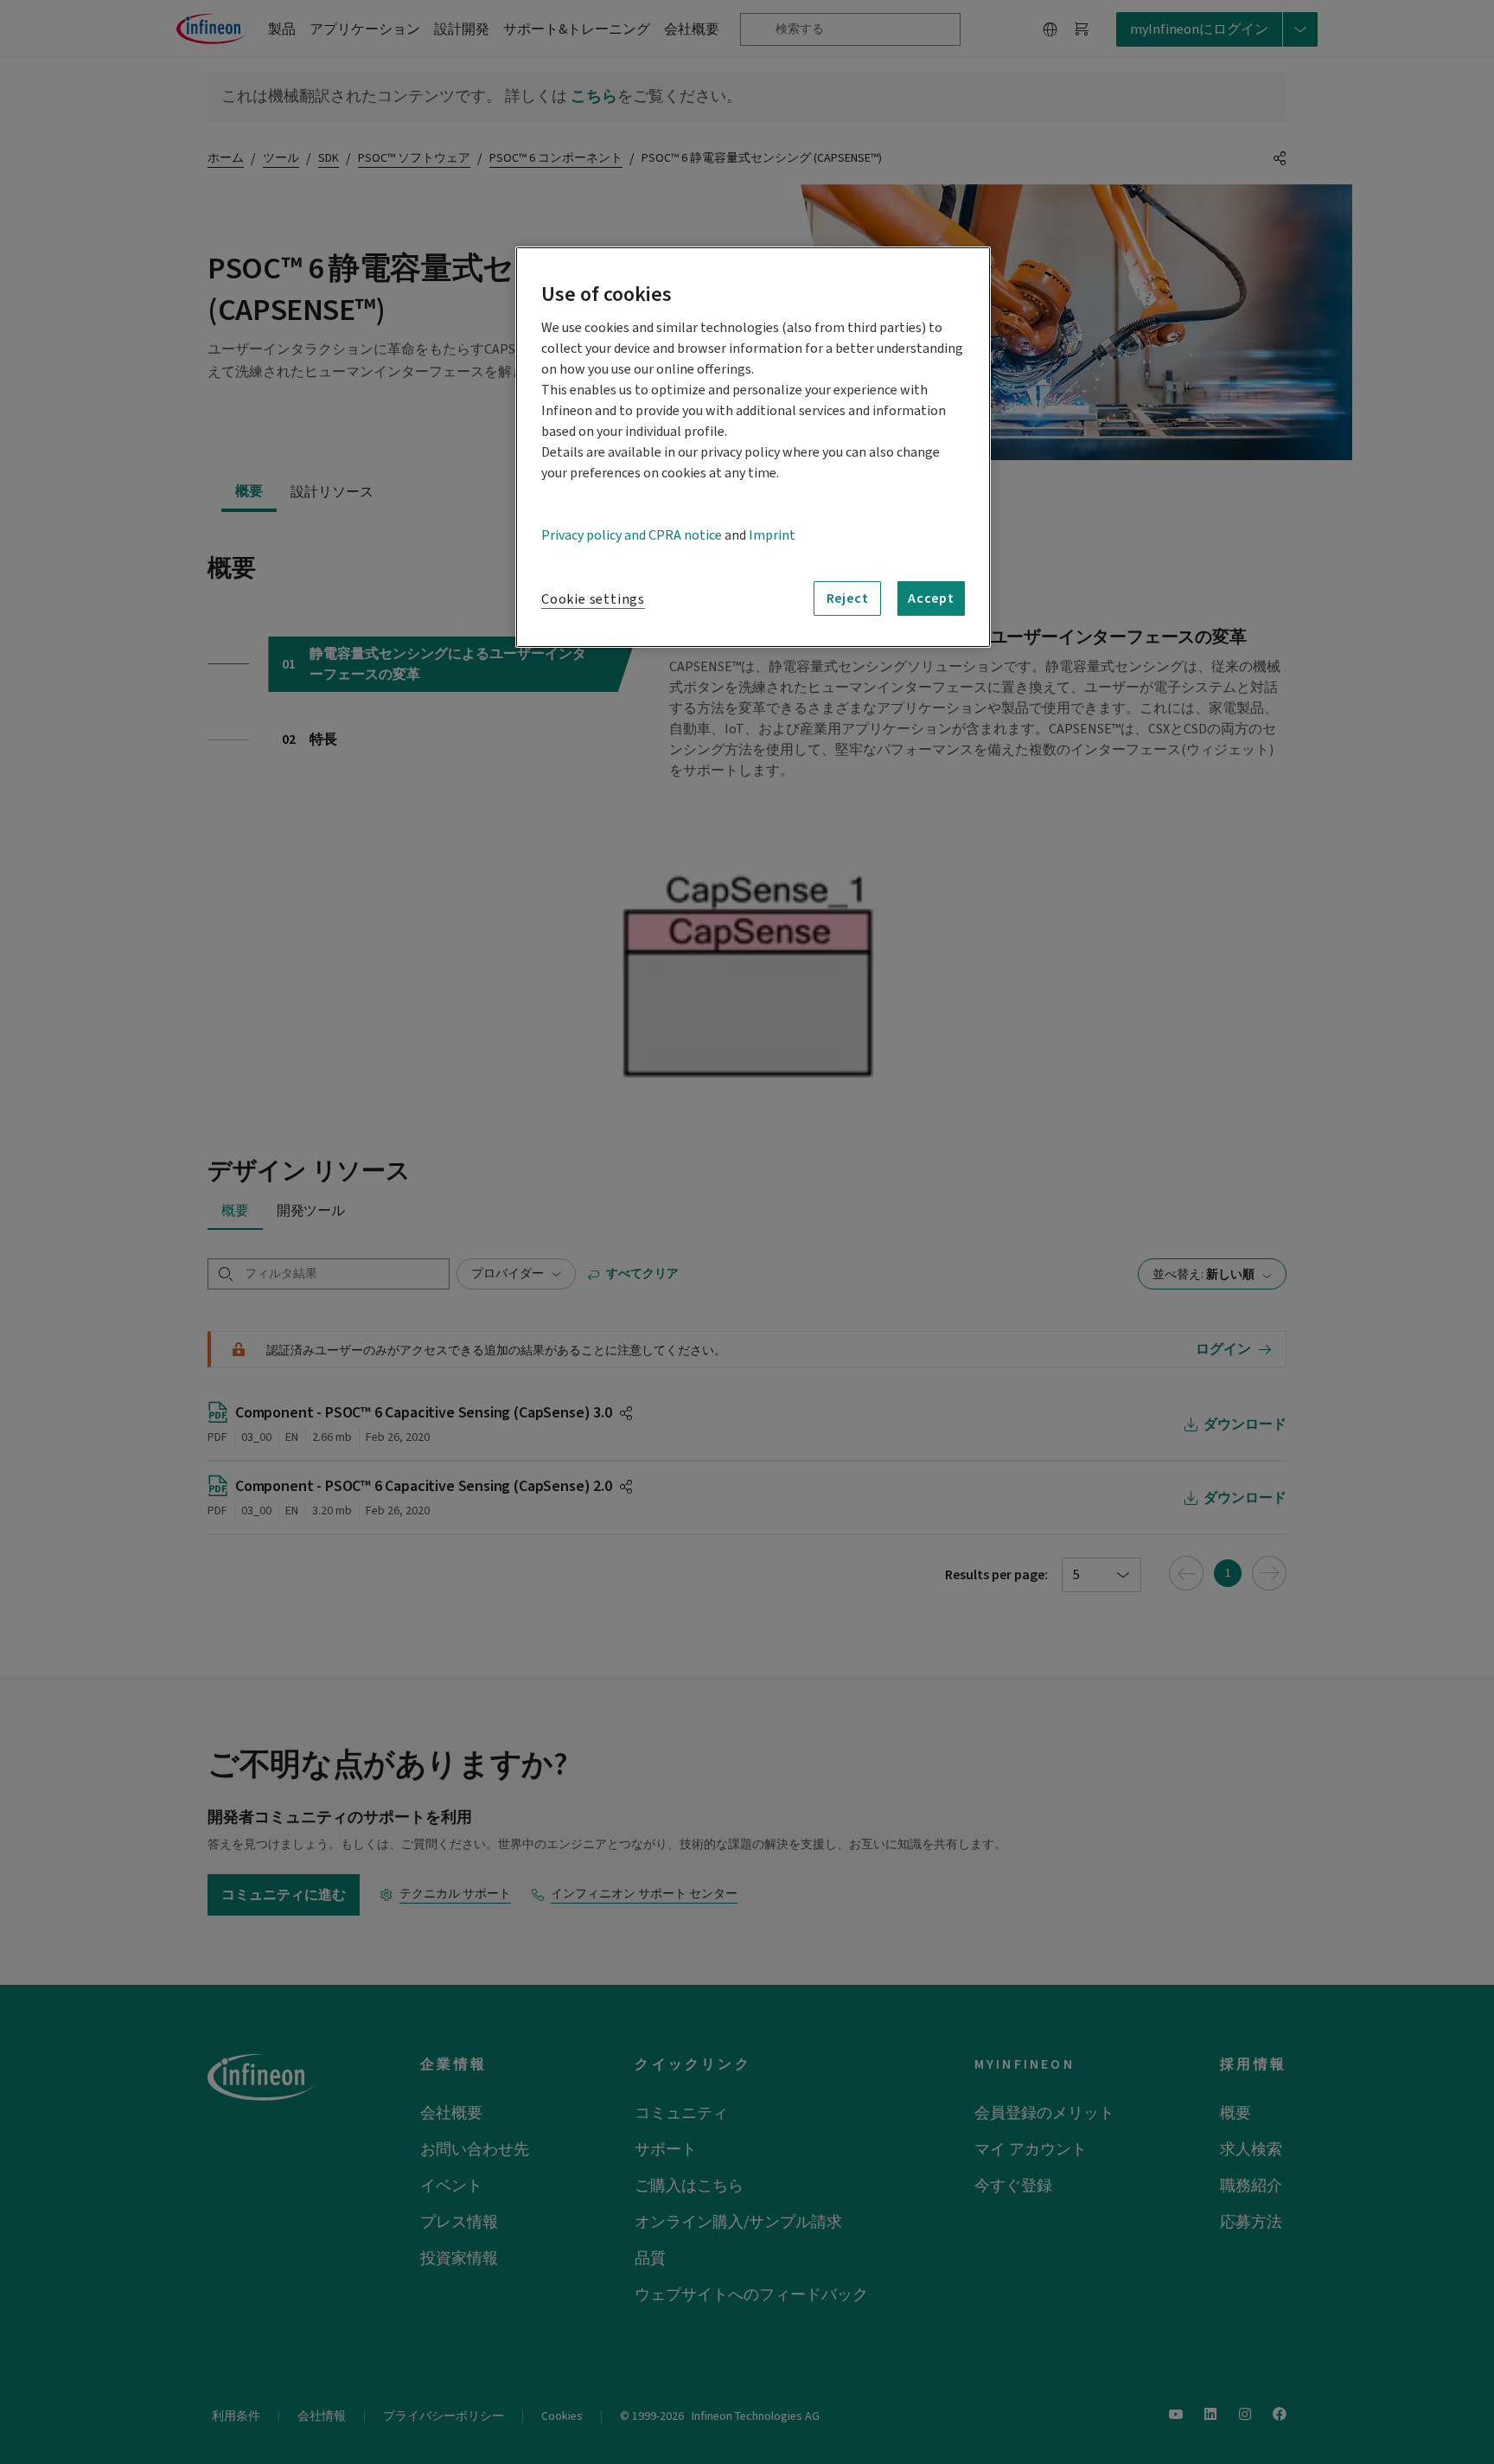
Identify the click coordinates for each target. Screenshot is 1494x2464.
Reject (848, 598)
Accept (931, 598)
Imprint (772, 535)
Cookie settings (593, 599)
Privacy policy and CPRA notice (632, 535)
